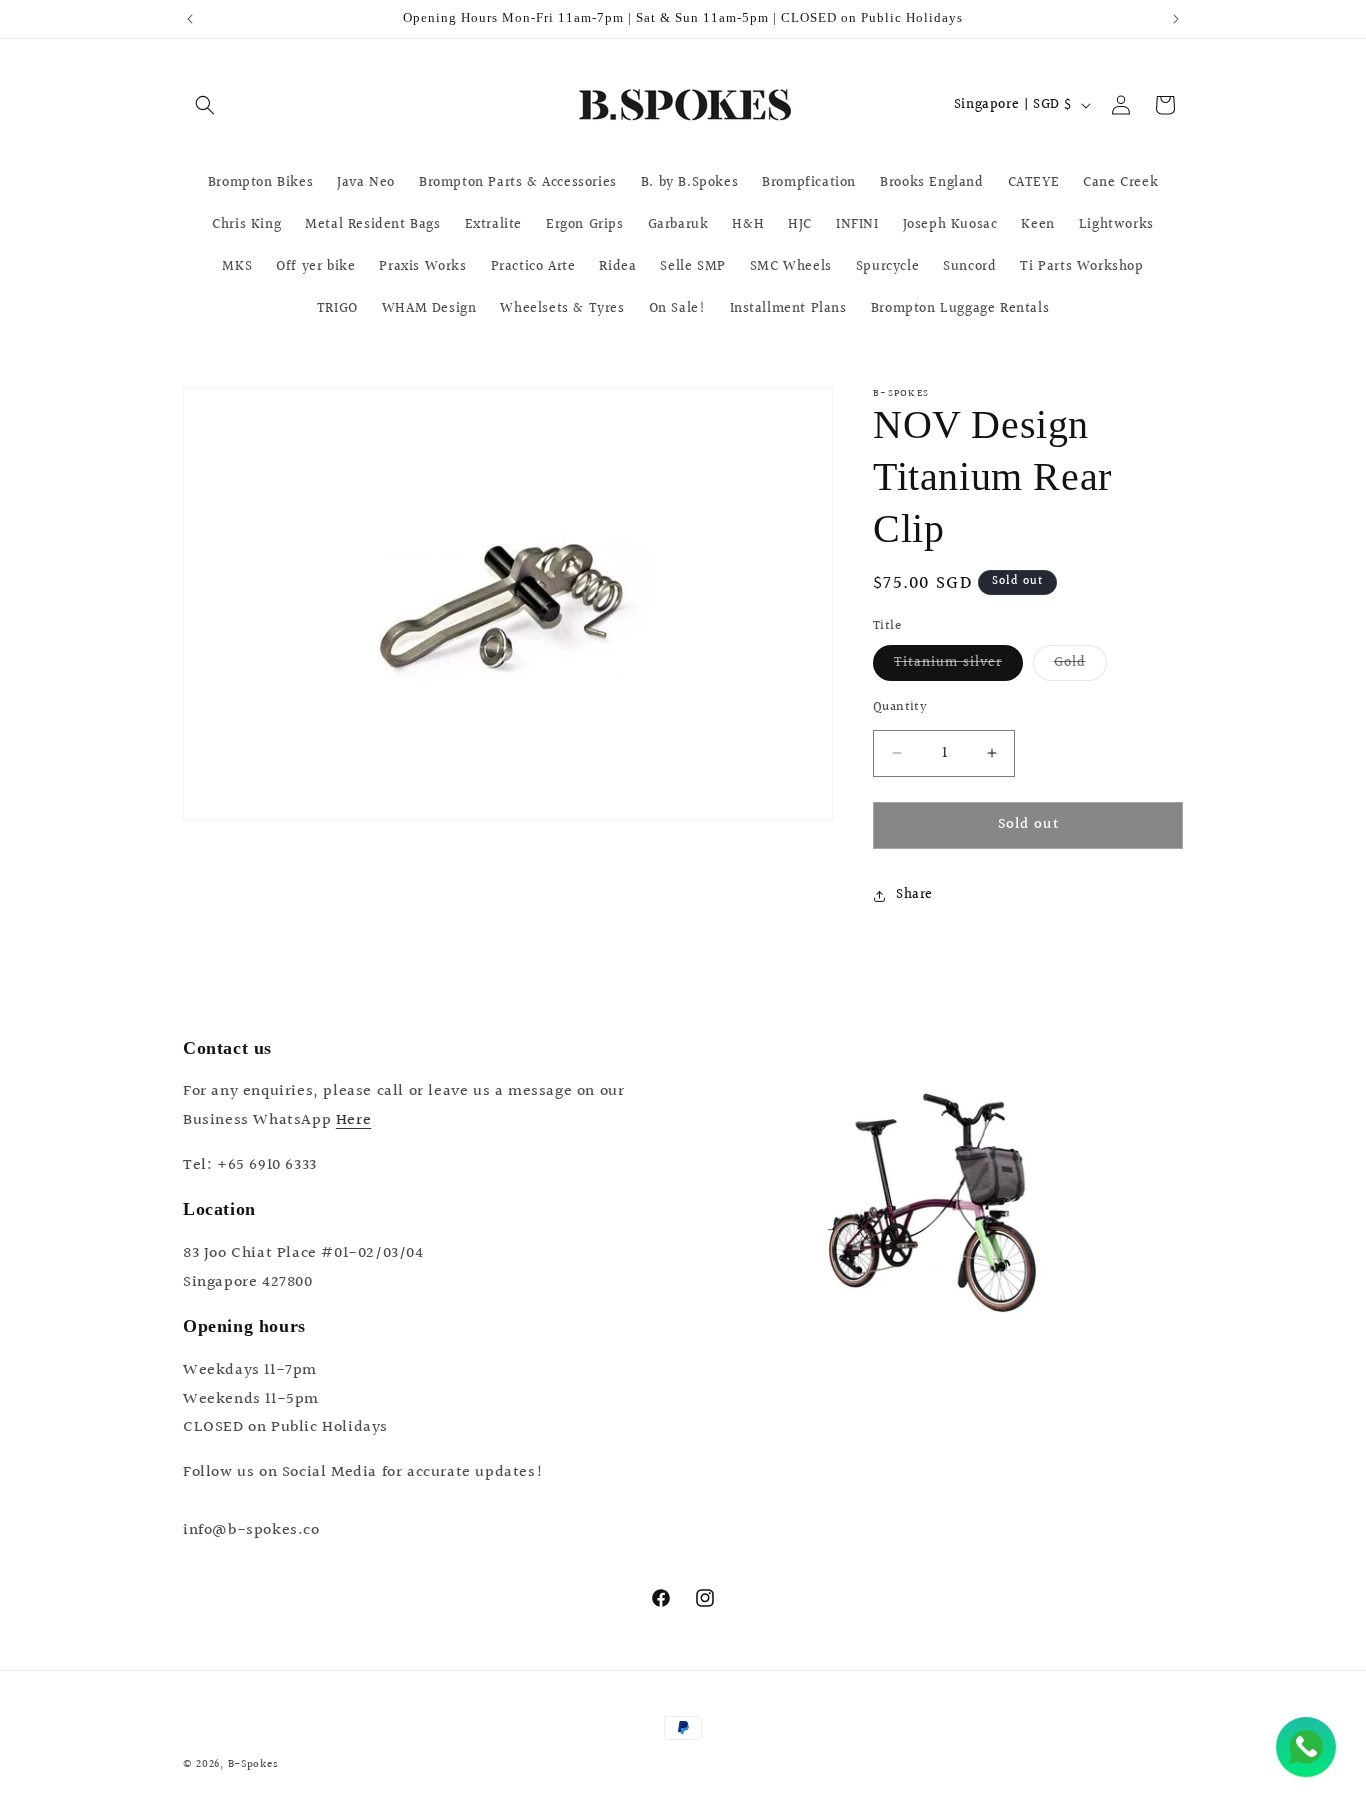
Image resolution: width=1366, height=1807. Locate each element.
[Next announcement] (1176, 19)
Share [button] (914, 895)
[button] (205, 105)
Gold (1080, 666)
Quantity (900, 707)
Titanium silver (958, 666)
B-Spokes (253, 1764)
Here (353, 1120)
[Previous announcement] (190, 19)
